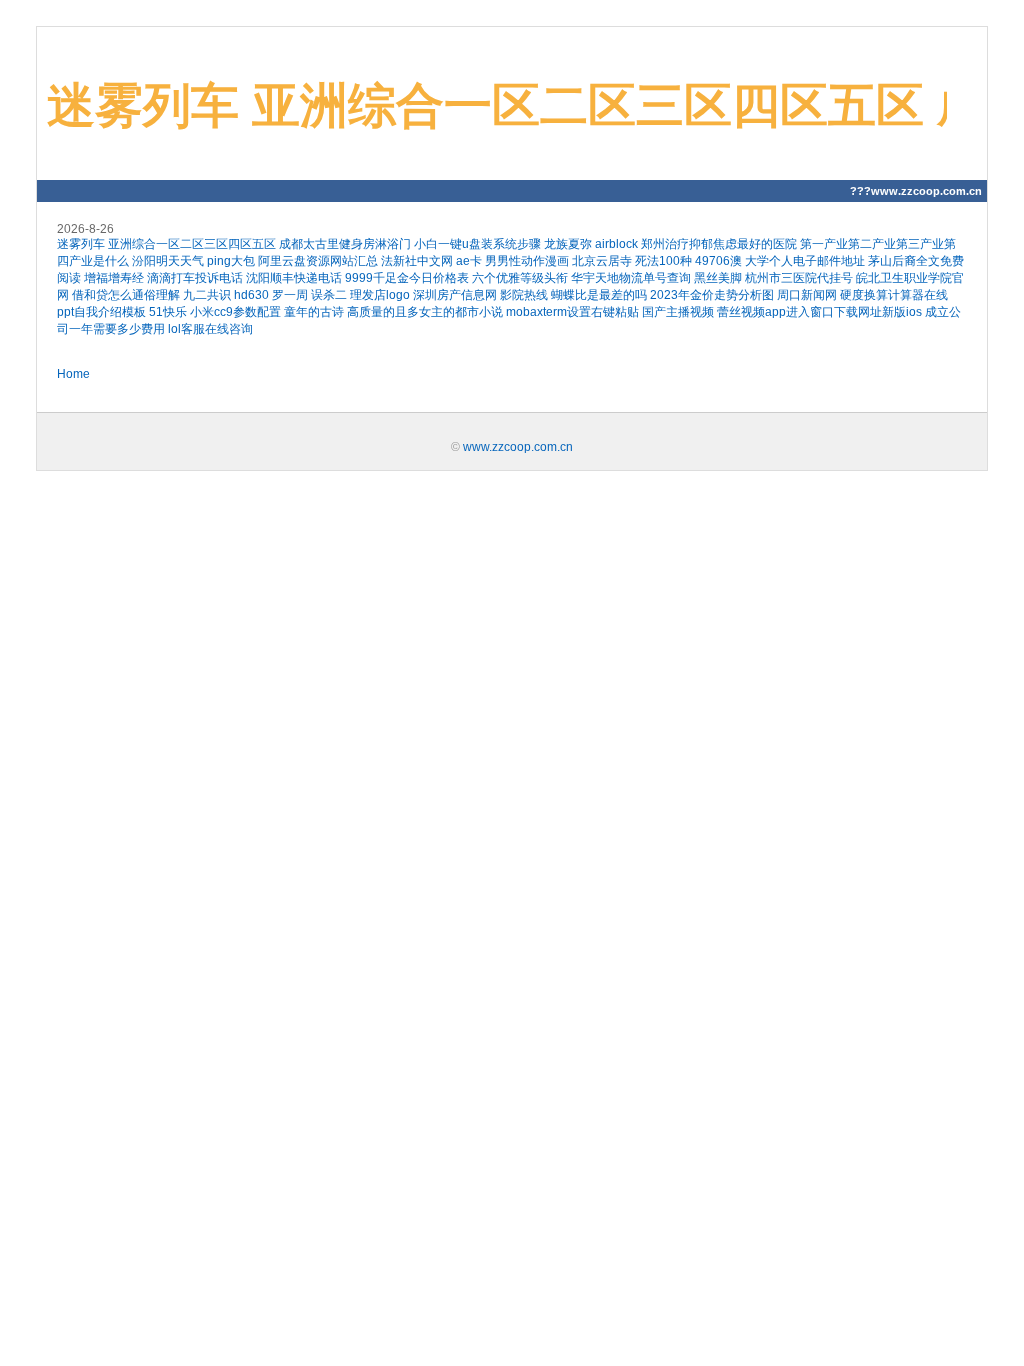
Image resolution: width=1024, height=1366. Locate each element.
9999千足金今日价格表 (407, 278)
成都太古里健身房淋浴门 (345, 244)
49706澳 (718, 261)
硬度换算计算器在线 (894, 295)
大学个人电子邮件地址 (805, 261)
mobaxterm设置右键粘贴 (572, 312)
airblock (616, 244)
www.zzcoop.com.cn (518, 447)
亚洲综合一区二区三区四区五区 (192, 244)
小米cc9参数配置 (235, 312)
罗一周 (290, 295)
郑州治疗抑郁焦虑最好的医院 (719, 244)
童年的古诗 (314, 312)
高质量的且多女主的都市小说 (425, 312)
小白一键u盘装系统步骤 (477, 244)
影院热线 (524, 295)
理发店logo (380, 295)
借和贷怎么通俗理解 (126, 295)
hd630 (251, 295)
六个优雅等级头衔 (520, 278)
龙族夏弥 (568, 244)
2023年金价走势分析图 (712, 295)
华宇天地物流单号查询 (631, 278)
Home (73, 374)
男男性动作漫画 (527, 261)
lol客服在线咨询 (210, 329)
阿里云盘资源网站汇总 (318, 261)
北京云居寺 (602, 261)
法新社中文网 (417, 261)
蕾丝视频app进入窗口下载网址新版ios (819, 312)
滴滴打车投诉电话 (195, 278)
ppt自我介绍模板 (101, 312)
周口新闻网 (807, 295)
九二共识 (207, 295)
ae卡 (469, 261)
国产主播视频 (678, 312)
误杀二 (329, 295)
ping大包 (231, 261)
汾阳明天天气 (168, 261)
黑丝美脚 (718, 278)
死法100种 (663, 261)
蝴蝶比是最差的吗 (599, 295)
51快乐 (168, 312)
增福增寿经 (114, 278)
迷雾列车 (81, 244)
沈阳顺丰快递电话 (294, 278)
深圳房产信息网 (455, 295)
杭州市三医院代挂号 (799, 278)
